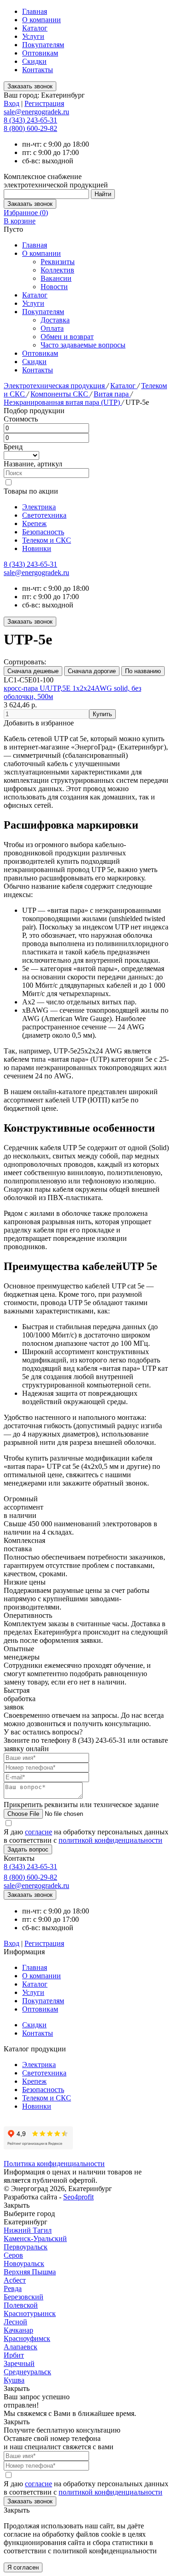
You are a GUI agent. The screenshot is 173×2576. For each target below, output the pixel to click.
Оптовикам (40, 53)
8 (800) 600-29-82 (30, 128)
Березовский (24, 2297)
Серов (13, 2255)
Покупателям (43, 45)
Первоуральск (26, 2247)
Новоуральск (24, 2263)
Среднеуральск (27, 2372)
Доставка (55, 320)
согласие (39, 1832)
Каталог (35, 28)
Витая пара (112, 394)
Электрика (39, 507)
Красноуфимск (27, 2338)
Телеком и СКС (47, 540)
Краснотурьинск (30, 2313)
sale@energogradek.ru (36, 573)
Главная (35, 11)
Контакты (38, 70)
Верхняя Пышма (30, 2272)
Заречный (19, 2363)
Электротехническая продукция (55, 386)
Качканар (18, 2330)
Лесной (15, 2322)
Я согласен (23, 2567)
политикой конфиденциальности (110, 1840)
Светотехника (44, 515)
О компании (42, 20)
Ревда (13, 2288)
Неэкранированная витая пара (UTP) (63, 402)
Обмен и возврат (67, 337)
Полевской (21, 2305)
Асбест (15, 2280)
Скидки (34, 61)
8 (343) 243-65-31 (30, 120)
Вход (12, 103)
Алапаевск (21, 2347)
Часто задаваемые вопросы (83, 345)
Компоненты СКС (60, 394)
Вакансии (56, 278)
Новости (54, 287)
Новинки (37, 548)
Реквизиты (58, 262)
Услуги (33, 36)
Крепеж (34, 523)
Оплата (52, 328)
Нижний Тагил (28, 2230)
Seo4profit (78, 2197)
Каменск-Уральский (35, 2239)
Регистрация (44, 103)
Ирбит (14, 2355)
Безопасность (43, 532)
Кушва (14, 2380)
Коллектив (57, 270)
